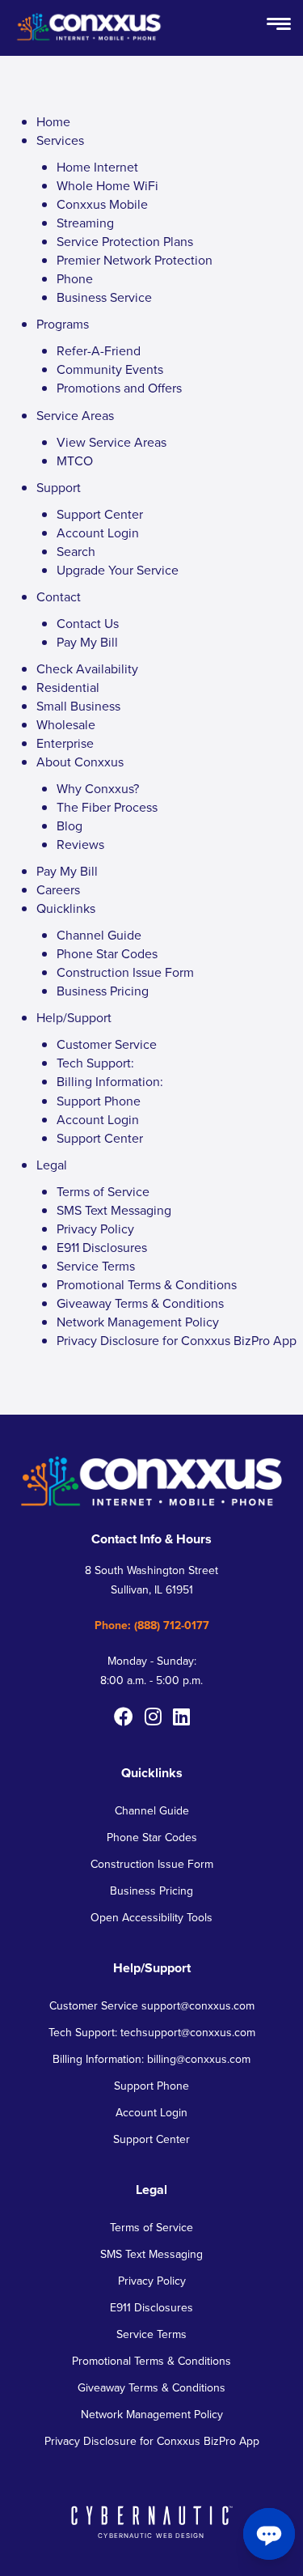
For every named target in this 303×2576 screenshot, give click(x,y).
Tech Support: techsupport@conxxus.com (152, 2033)
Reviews (80, 845)
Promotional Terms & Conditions (147, 1285)
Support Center (100, 514)
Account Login (98, 533)
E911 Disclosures (102, 1248)
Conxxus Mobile (102, 204)
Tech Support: (95, 1063)
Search (76, 552)
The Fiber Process (107, 807)
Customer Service (107, 1044)
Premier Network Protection (135, 260)
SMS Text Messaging (114, 1210)
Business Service (104, 297)
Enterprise (65, 743)
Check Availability (87, 669)
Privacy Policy (95, 1229)
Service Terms (96, 1266)
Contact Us (88, 624)
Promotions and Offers (119, 388)
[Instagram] (153, 1717)
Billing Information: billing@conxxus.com (151, 2059)
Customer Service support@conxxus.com (152, 2006)
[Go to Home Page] (89, 41)
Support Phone (99, 1101)
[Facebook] (124, 1717)
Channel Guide (99, 935)
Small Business (78, 706)
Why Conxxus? (98, 789)
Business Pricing (103, 991)
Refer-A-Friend (99, 351)
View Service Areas (112, 442)
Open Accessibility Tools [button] (151, 1918)
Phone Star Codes (107, 954)
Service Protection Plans (125, 242)
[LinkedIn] (181, 1717)
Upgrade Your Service (118, 570)
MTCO (75, 461)
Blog (69, 826)
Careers (58, 890)
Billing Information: (110, 1082)
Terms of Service (103, 1192)
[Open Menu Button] (279, 25)
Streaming (85, 223)
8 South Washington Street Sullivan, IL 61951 (151, 1580)
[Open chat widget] (269, 2534)
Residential (68, 687)
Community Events (110, 369)
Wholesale (66, 725)
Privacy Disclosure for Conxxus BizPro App (177, 1341)
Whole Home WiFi (107, 186)
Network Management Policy (138, 1322)
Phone (75, 279)
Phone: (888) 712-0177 (152, 1625)
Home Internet (97, 167)
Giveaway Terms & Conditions (140, 1303)
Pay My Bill (87, 642)
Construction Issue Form (125, 972)
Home (53, 122)
